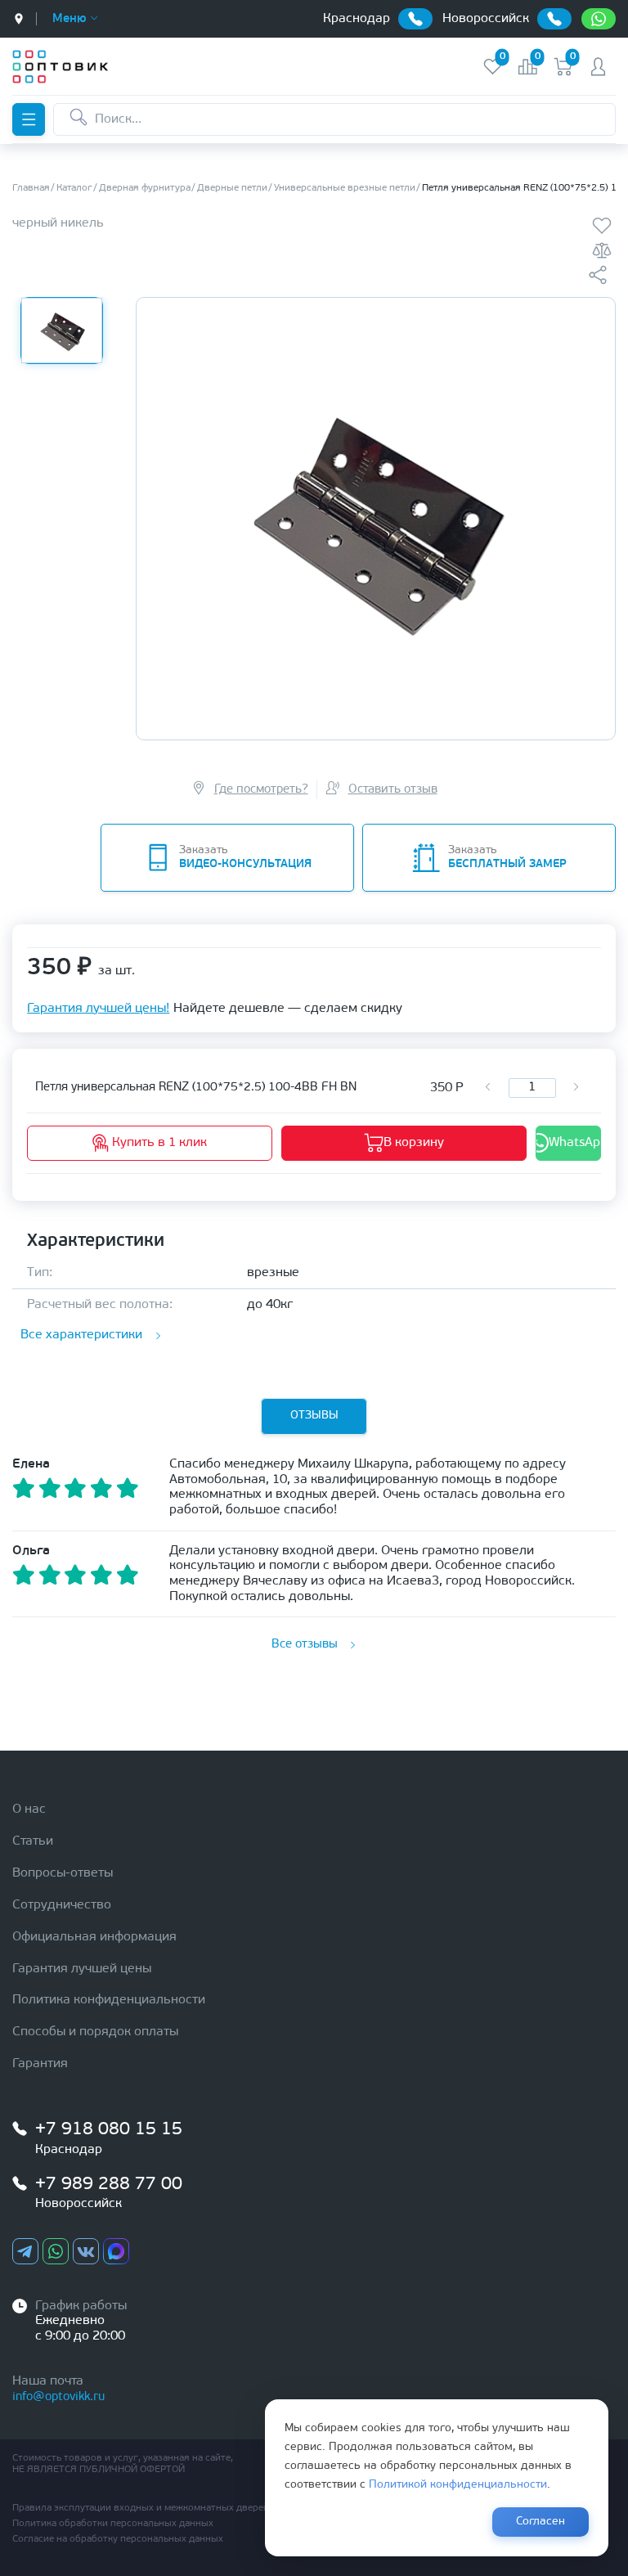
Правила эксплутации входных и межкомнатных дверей (141, 2508)
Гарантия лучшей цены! (98, 1009)
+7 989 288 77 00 (109, 2185)
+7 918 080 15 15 (109, 2130)
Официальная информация (94, 1937)
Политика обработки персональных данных (113, 2524)
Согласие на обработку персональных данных (118, 2539)
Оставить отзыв (393, 790)
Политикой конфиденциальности (458, 2485)
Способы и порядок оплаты (95, 2032)
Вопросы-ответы (63, 1873)
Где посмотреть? (261, 790)
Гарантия (40, 2064)
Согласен (541, 2522)
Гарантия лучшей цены (82, 1969)
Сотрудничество (62, 1905)
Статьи (33, 1841)
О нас (29, 1809)
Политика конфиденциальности (109, 2000)
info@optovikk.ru (58, 2397)
